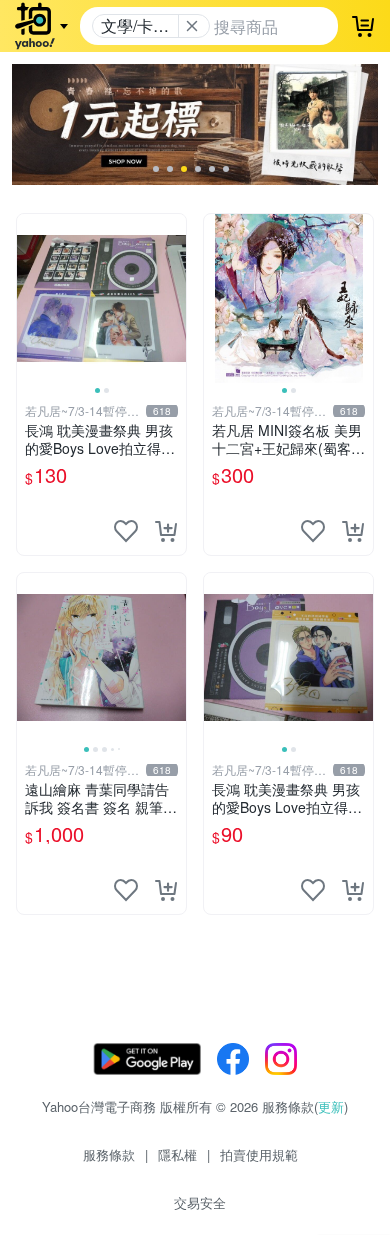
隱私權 (177, 1154)
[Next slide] (173, 298)
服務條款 (109, 1154)
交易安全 (200, 1202)
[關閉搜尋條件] (192, 26)
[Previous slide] (30, 298)
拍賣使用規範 (259, 1154)
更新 (331, 1106)
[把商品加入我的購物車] (166, 531)
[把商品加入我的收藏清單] (126, 531)
